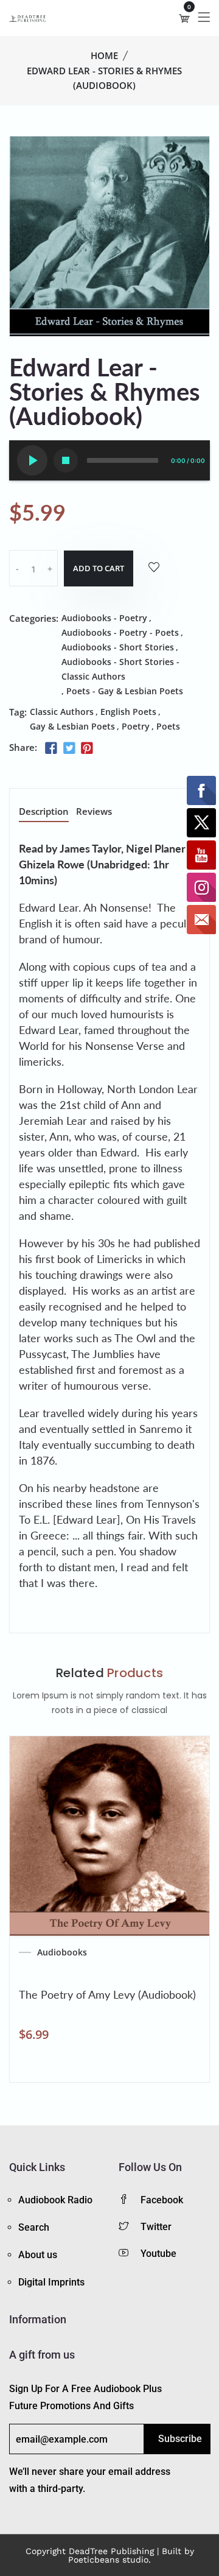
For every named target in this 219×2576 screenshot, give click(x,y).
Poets (168, 726)
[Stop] (66, 460)
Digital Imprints (51, 2282)
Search (34, 2227)
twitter (156, 2227)
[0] (184, 18)
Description (44, 812)
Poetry (136, 726)
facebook (162, 2200)
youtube (158, 2254)
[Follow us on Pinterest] (87, 748)
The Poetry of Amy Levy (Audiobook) (107, 1994)
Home (104, 55)
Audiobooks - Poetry (104, 618)
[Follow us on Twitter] (69, 748)
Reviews (94, 812)
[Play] (32, 460)
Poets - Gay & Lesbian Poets (125, 691)
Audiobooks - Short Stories (118, 647)
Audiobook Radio (55, 2200)
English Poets (128, 712)
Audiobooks (62, 1952)
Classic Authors (62, 712)
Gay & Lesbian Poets (72, 726)
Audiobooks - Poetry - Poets (120, 632)
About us (38, 2255)
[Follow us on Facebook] (51, 748)
